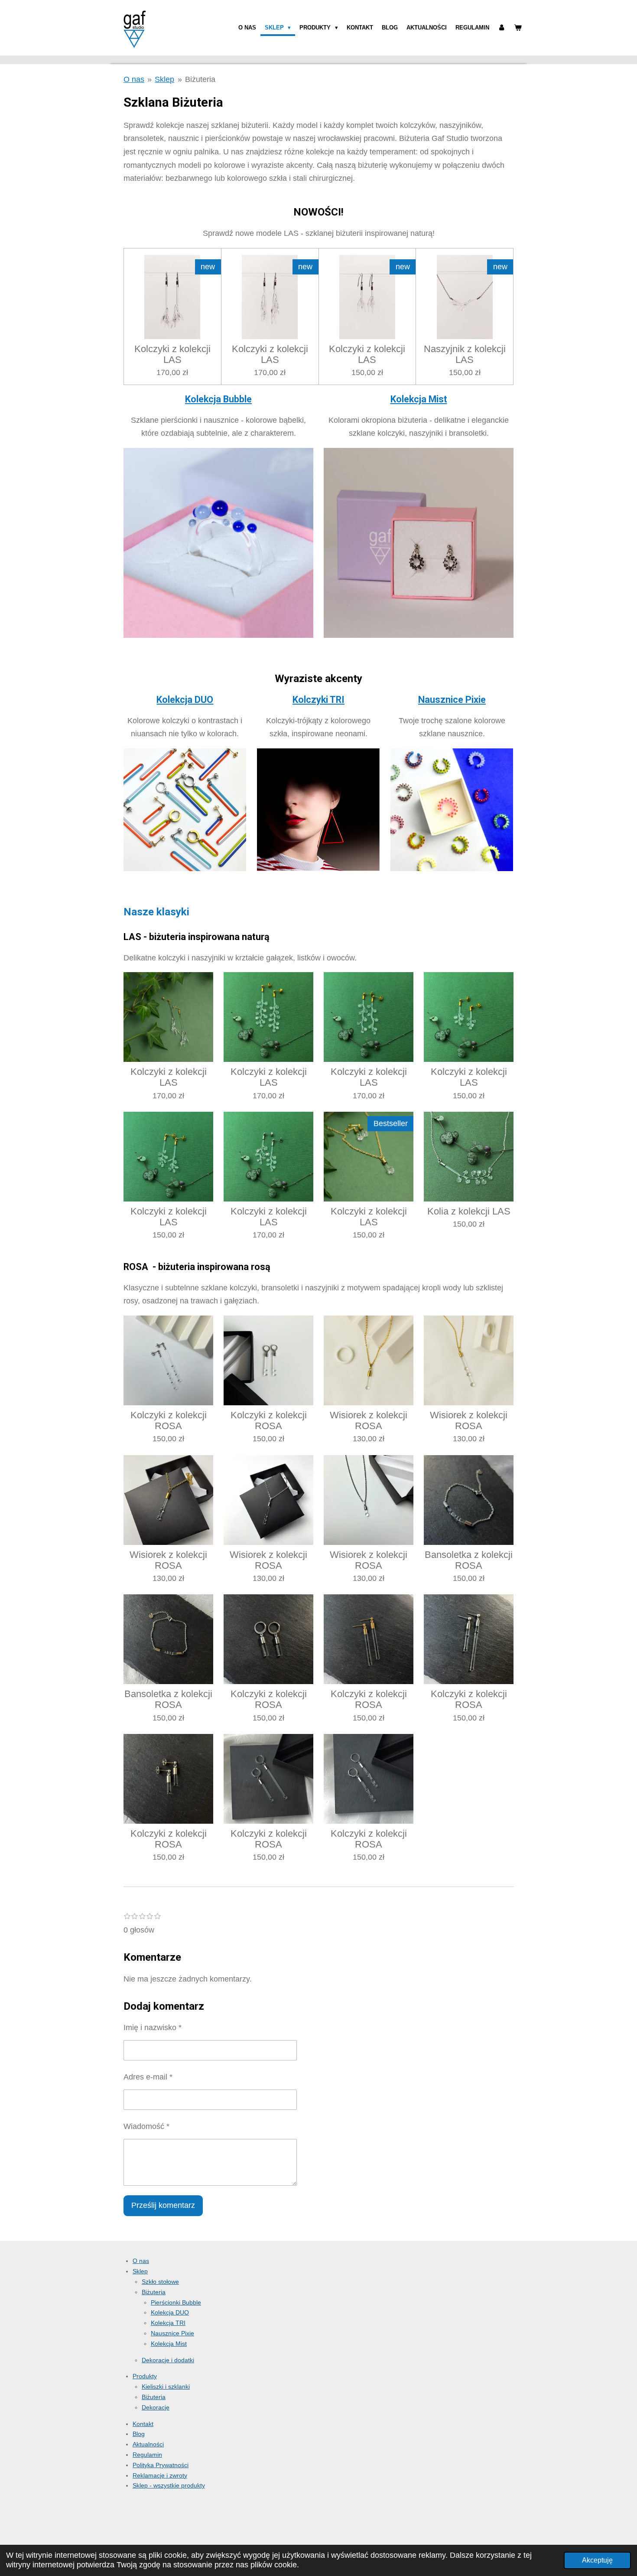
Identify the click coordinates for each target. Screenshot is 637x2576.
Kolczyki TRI (318, 700)
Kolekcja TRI (168, 2323)
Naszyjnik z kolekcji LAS (465, 354)
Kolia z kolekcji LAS (469, 1211)
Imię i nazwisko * (153, 2027)
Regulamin (147, 2455)
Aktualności (148, 2444)
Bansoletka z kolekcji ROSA (469, 1560)
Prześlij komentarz (163, 2205)
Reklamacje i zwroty (160, 2475)
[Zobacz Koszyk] (518, 28)
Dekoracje (156, 2407)
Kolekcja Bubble (218, 399)
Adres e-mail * (148, 2077)
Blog (139, 2434)
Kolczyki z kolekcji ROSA (169, 1420)
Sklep (164, 79)
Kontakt (143, 2424)
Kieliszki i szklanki (166, 2387)
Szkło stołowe (160, 2282)
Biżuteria (200, 79)
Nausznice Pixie (452, 700)
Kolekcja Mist (419, 399)
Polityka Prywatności (161, 2465)
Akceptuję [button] (597, 2560)
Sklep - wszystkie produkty (169, 2485)
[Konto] (502, 28)
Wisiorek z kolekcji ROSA (369, 1420)
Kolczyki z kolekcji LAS (172, 354)
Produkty (145, 2376)
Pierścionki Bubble (176, 2302)
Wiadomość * (146, 2126)
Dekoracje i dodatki (168, 2360)
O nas (134, 79)
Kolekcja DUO (185, 700)
